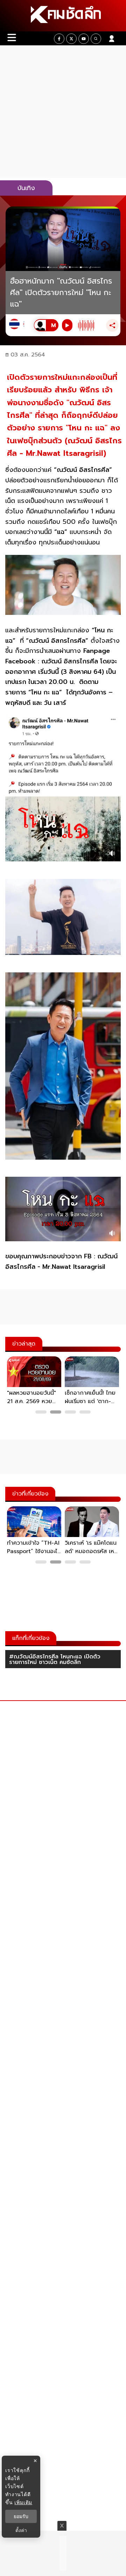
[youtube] (84, 39)
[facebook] (59, 39)
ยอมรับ (21, 2516)
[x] (71, 39)
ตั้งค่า (21, 2530)
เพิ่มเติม (23, 2502)
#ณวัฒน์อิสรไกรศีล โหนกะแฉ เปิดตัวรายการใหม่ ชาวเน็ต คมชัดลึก (55, 1659)
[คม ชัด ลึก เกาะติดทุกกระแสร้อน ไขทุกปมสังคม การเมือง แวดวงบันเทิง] (63, 16)
